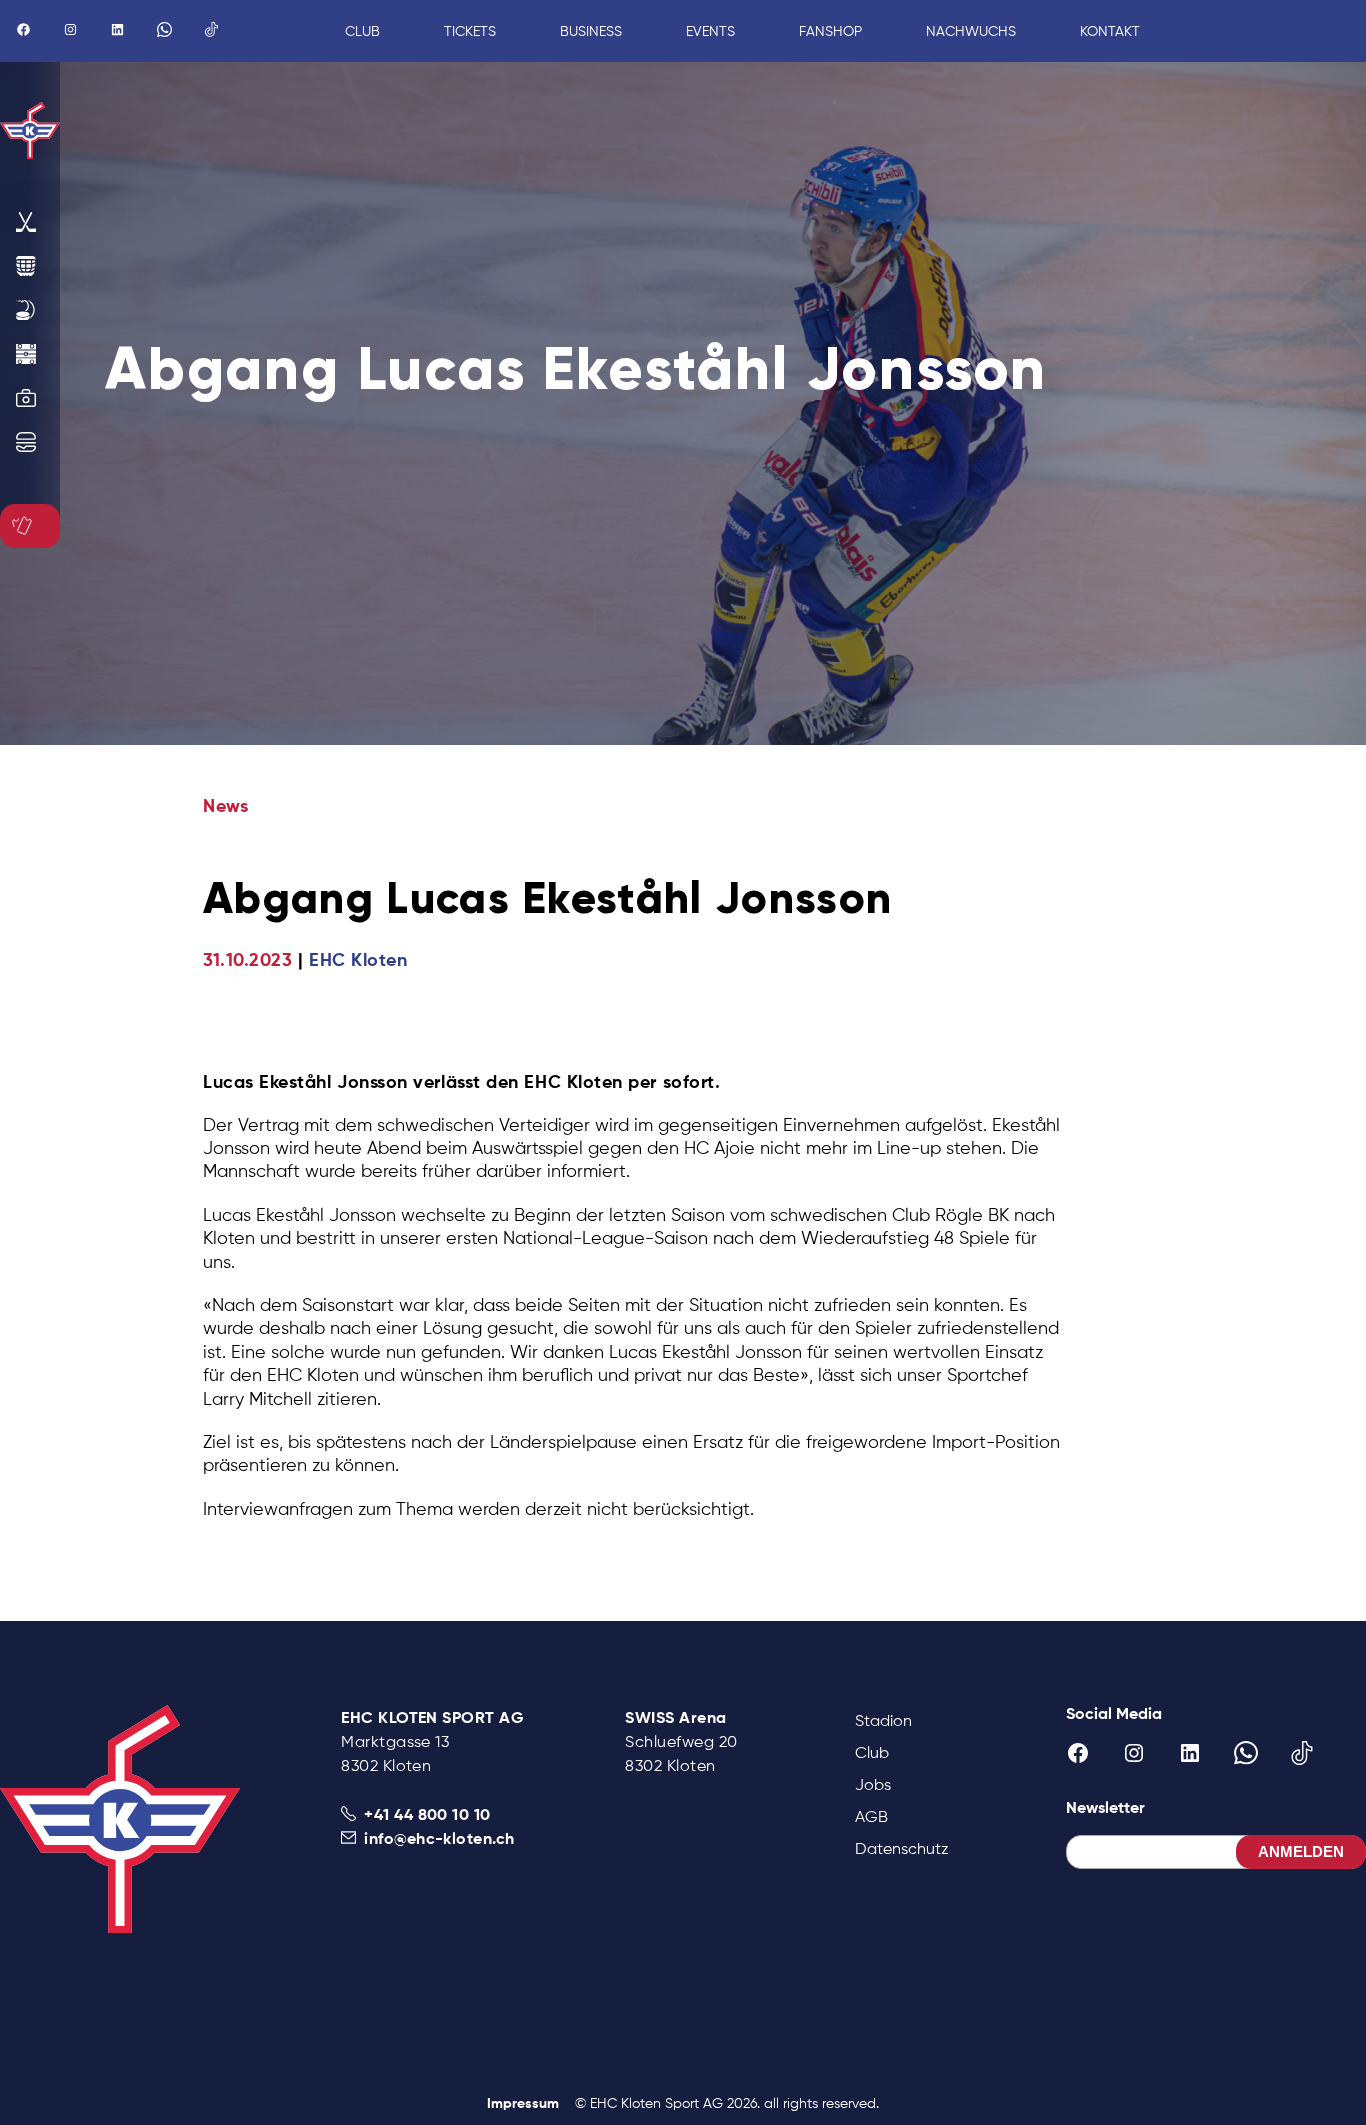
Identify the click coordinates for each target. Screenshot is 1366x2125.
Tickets (470, 31)
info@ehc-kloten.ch (439, 1838)
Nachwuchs (971, 31)
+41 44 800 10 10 (427, 1814)
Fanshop (830, 31)
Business (591, 31)
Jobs (873, 1784)
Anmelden (1301, 1851)
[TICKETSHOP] (26, 526)
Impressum (523, 2103)
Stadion (883, 1720)
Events (710, 31)
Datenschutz (902, 1848)
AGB (871, 1816)
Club (872, 1752)
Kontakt (1110, 31)
